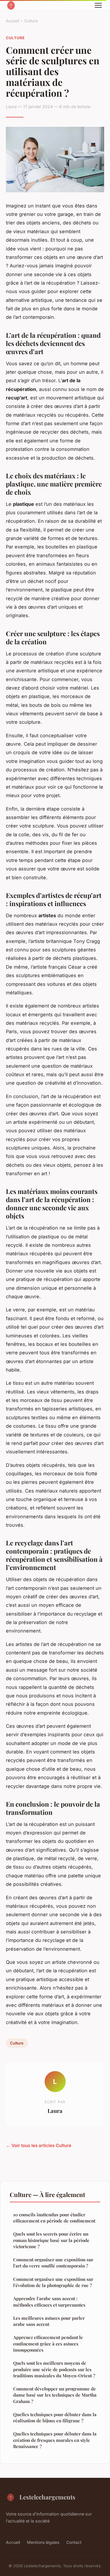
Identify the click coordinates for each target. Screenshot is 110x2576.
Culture (31, 21)
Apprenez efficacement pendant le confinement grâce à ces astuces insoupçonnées (48, 2344)
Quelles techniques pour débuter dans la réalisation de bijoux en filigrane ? (55, 2417)
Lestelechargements (47, 2497)
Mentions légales (43, 2542)
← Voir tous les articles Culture (39, 2145)
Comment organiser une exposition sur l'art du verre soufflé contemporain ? (53, 2263)
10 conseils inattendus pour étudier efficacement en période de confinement (54, 2218)
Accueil (12, 21)
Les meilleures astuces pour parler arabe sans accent (49, 2321)
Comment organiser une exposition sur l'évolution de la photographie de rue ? (53, 2282)
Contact (74, 2542)
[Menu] (98, 5)
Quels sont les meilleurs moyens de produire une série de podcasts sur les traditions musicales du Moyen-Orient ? (54, 2369)
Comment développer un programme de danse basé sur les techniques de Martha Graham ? (55, 2395)
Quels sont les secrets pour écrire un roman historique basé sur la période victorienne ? (51, 2240)
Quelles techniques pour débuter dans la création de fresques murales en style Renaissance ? (55, 2440)
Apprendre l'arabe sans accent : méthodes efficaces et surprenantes (49, 2301)
